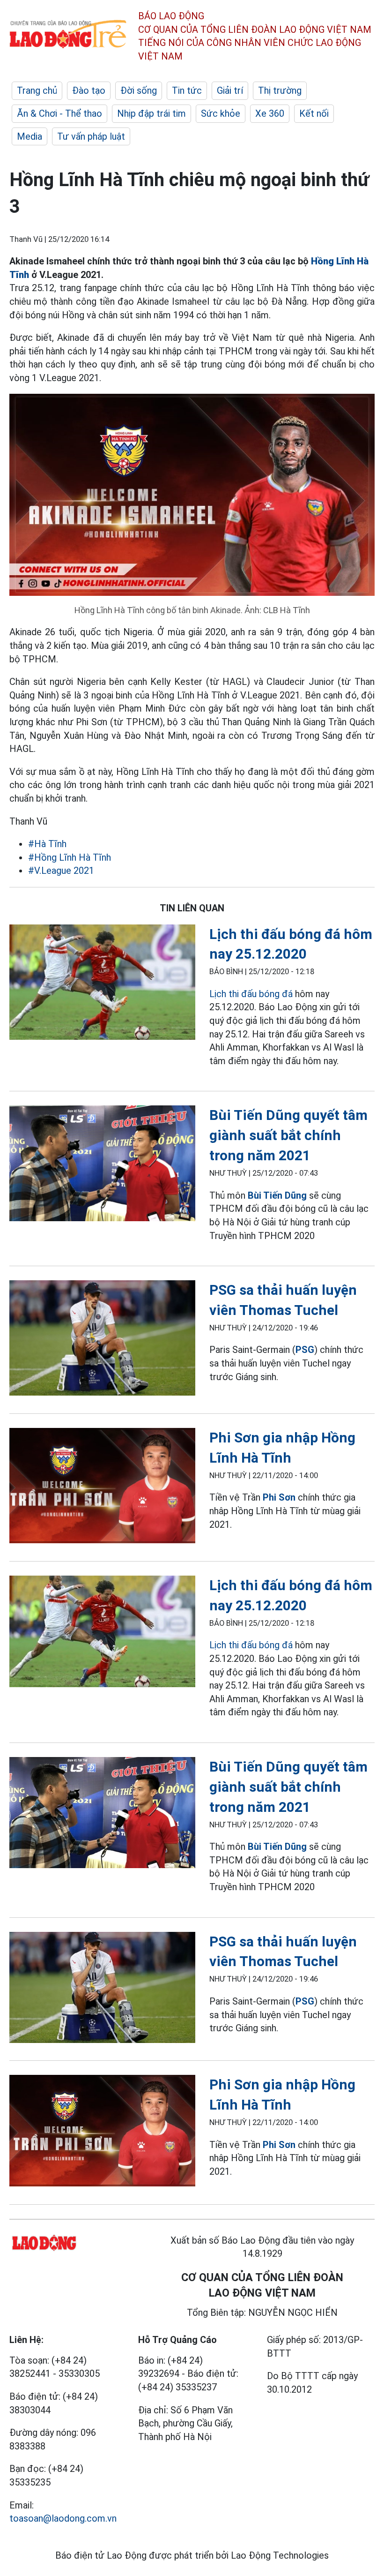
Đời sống (139, 90)
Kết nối (314, 113)
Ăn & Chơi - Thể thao (59, 113)
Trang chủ (37, 90)
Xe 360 (270, 113)
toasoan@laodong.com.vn (63, 2518)
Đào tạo (89, 90)
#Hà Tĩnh (47, 844)
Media (30, 136)
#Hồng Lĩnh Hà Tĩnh (70, 857)
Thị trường (280, 90)
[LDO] (102, 984)
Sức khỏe (221, 113)
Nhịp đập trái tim (151, 113)
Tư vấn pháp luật (91, 136)
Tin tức (187, 90)
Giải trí (230, 90)
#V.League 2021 (61, 871)
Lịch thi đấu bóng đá (251, 994)
